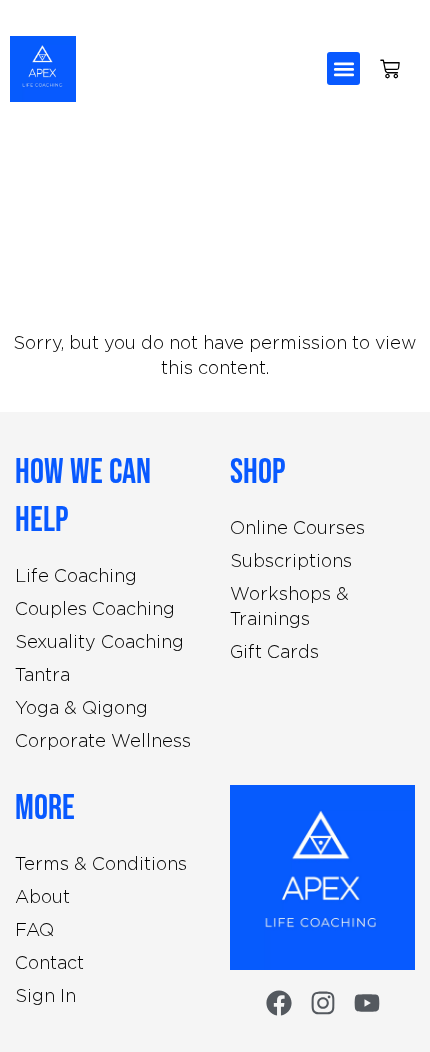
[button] (343, 68)
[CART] (390, 69)
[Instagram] (323, 1003)
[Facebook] (279, 1003)
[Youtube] (367, 1003)
